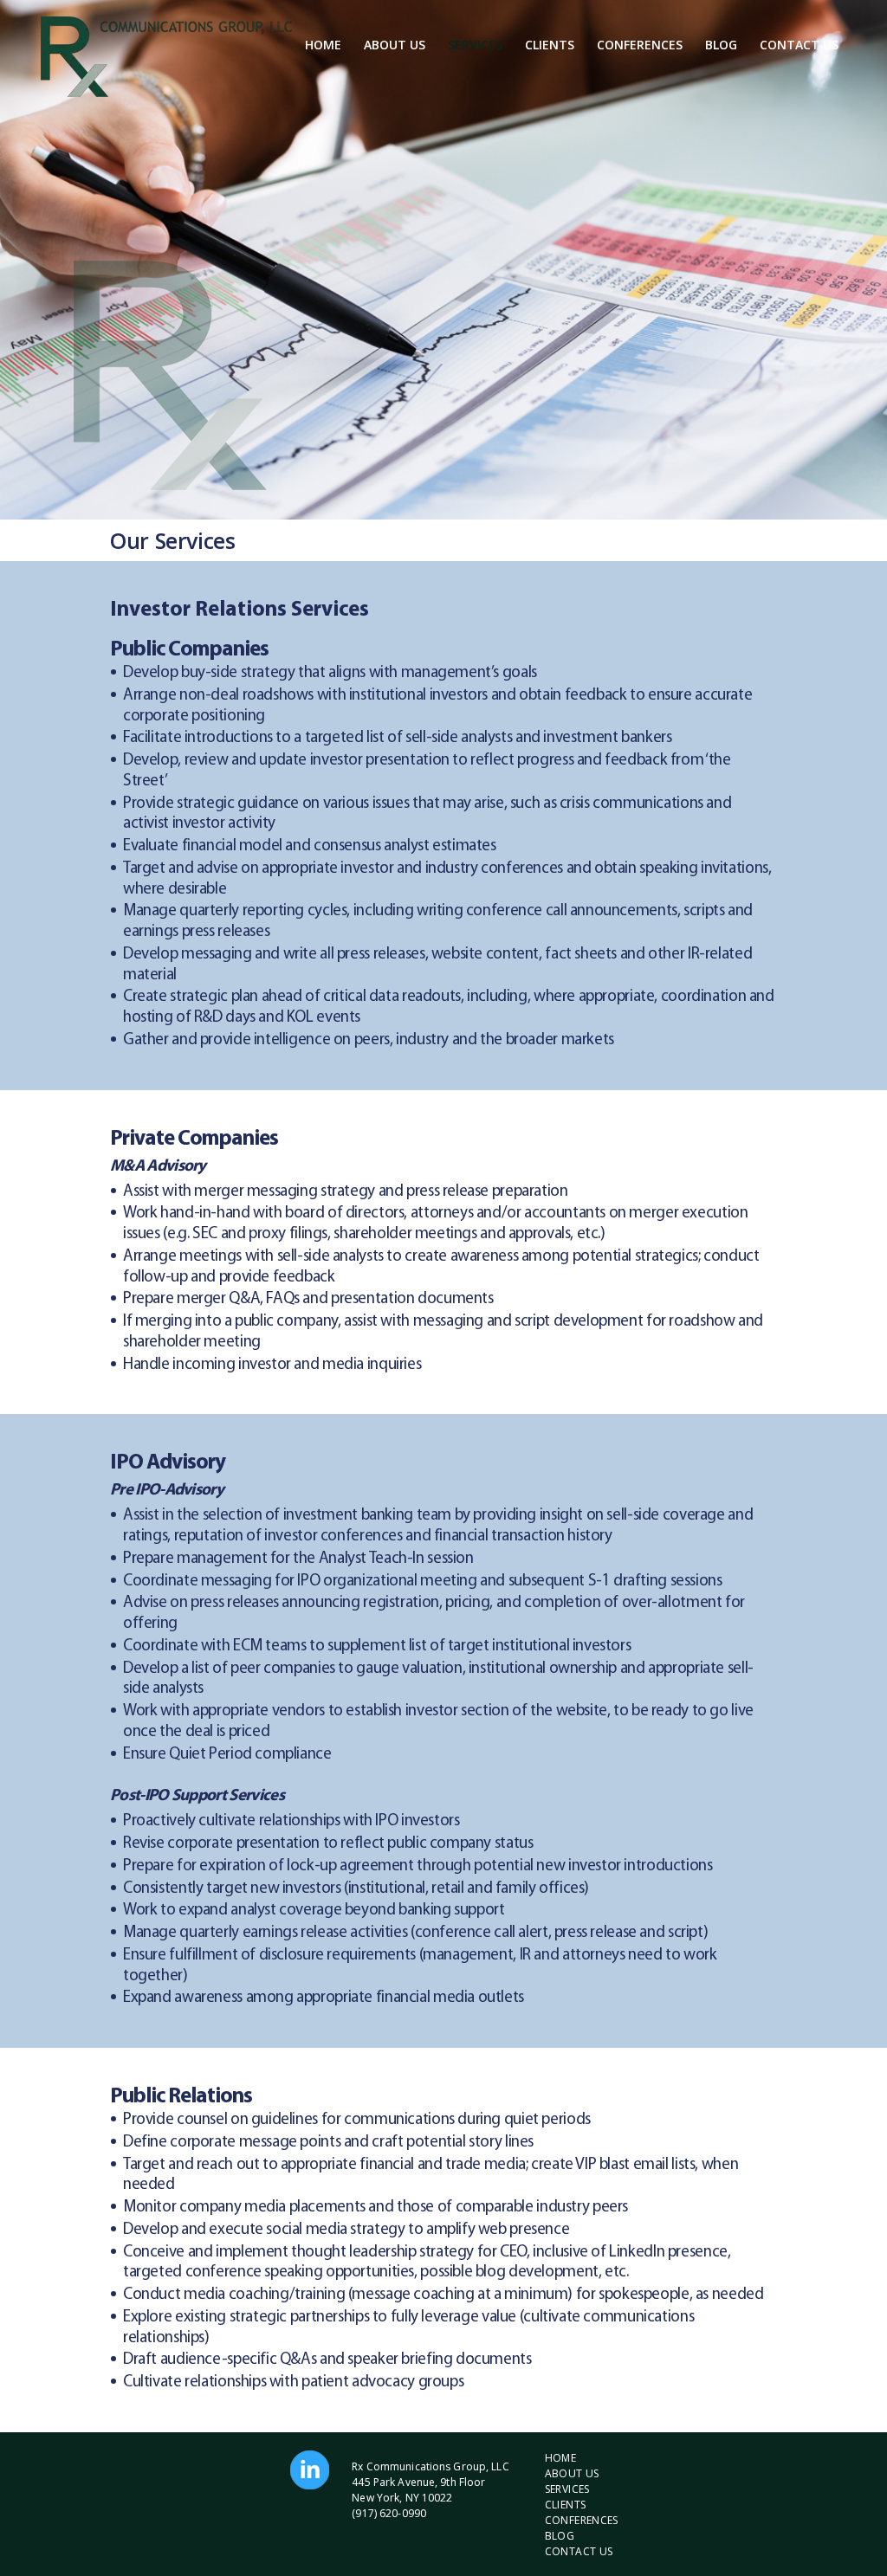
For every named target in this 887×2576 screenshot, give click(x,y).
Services (475, 45)
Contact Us (799, 45)
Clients (550, 45)
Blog (721, 45)
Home (323, 45)
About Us (395, 45)
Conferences (640, 45)
